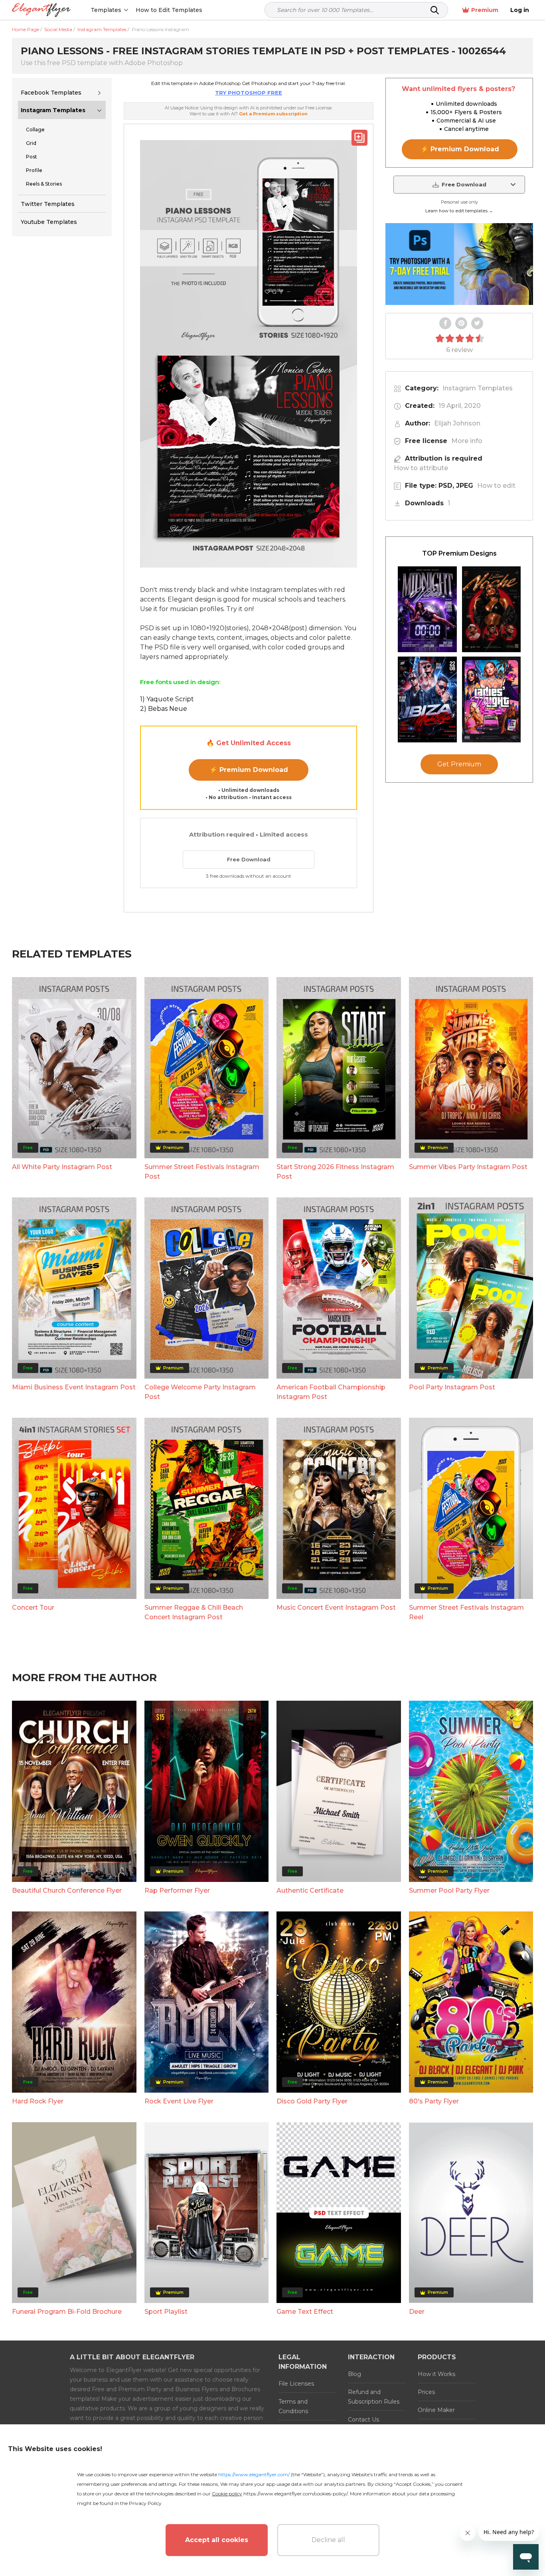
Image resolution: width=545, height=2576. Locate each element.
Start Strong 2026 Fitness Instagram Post (335, 1172)
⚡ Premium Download (249, 770)
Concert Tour (33, 1608)
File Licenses (296, 2384)
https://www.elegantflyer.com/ (254, 2474)
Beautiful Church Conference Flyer (67, 1890)
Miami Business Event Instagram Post (74, 1387)
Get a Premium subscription (273, 114)
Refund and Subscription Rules (374, 2397)
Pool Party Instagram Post (452, 1387)
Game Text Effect (305, 2312)
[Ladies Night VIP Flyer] (492, 699)
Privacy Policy (145, 2503)
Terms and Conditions (293, 2406)
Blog (354, 2374)
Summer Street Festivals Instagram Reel (466, 1612)
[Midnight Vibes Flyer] (427, 609)
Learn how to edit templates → (459, 211)
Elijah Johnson (457, 423)
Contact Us (363, 2420)
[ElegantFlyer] (41, 10)
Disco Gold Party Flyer (312, 2101)
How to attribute (421, 468)
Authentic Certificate (310, 1890)
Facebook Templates (51, 93)
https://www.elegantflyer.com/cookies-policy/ (295, 2494)
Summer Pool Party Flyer (449, 1890)
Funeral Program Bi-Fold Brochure (67, 2312)
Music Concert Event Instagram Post (336, 1608)
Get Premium (459, 764)
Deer (417, 2312)
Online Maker (436, 2410)
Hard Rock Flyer (38, 2101)
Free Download (249, 859)
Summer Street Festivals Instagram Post (202, 1172)
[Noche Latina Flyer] (492, 609)
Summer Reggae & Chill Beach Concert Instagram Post (194, 1612)
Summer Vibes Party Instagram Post (468, 1167)
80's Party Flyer (434, 2101)
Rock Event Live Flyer (179, 2101)
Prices (426, 2392)
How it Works (436, 2374)
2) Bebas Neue (164, 709)
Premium (485, 10)
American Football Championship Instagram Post (331, 1392)
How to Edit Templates (169, 10)
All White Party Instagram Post (62, 1167)
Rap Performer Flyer (177, 1890)
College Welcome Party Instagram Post (200, 1392)
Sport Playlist (166, 2312)
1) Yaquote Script (167, 699)
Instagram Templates (53, 110)
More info (467, 441)
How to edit (496, 486)
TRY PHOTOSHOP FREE (249, 93)
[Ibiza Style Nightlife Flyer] (427, 699)
